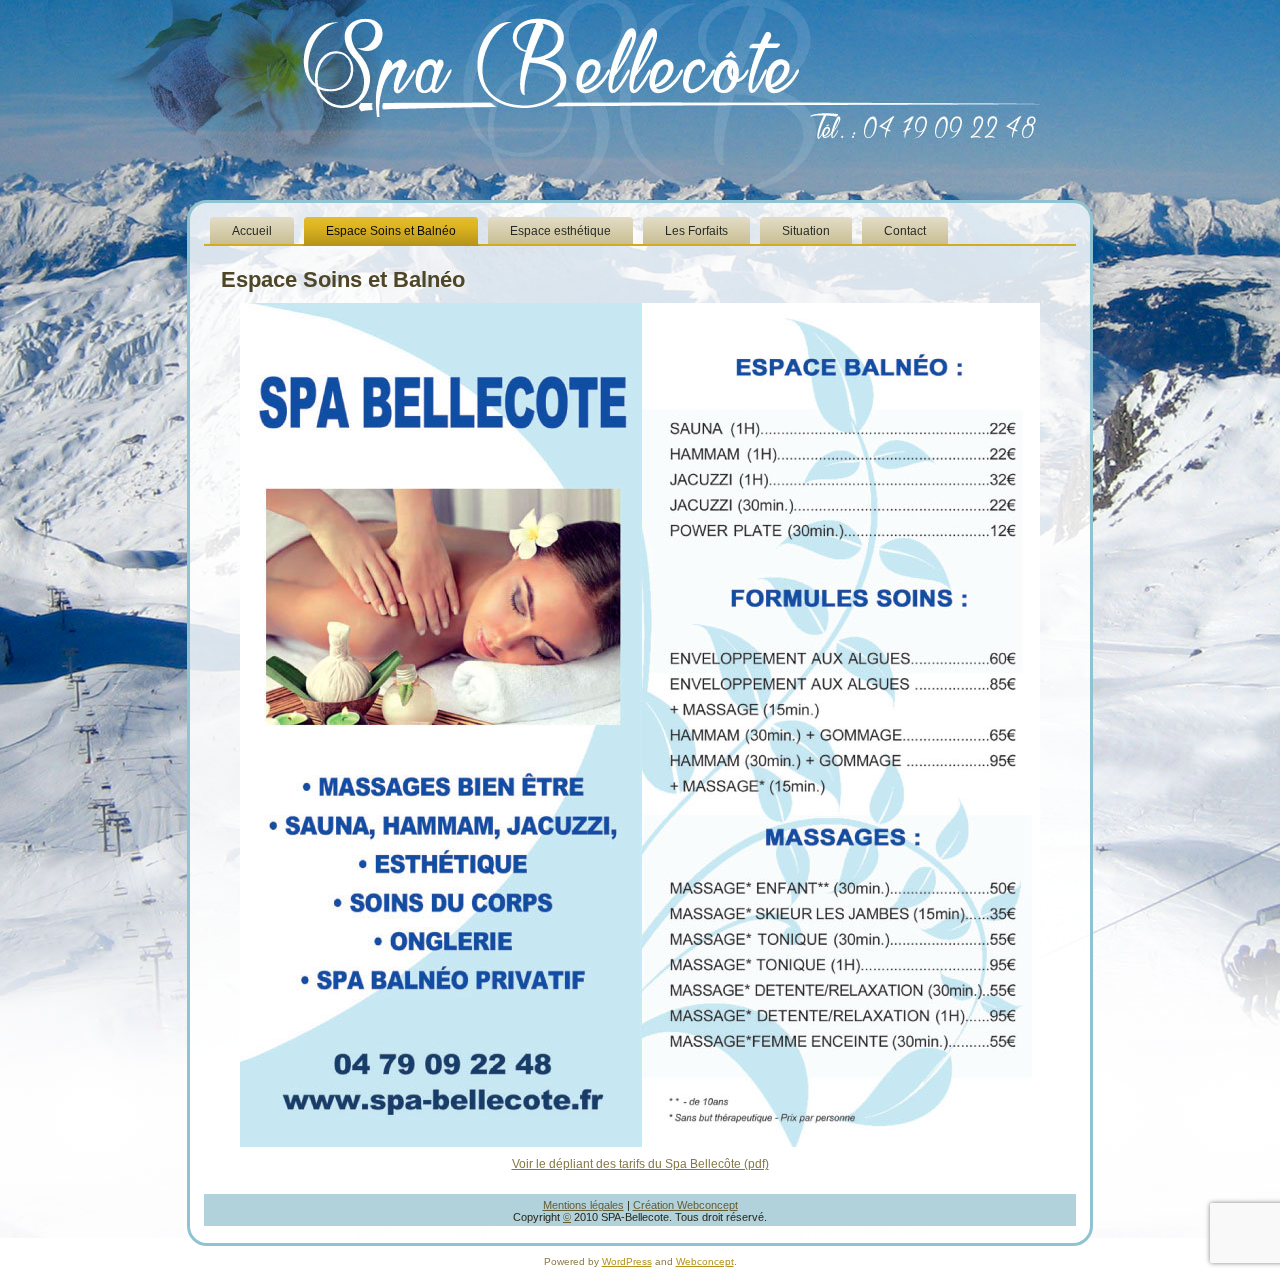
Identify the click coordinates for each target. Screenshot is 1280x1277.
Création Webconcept (685, 1205)
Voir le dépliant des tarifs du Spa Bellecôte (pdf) (640, 1164)
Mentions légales (583, 1205)
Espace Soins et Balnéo (343, 279)
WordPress (627, 1261)
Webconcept (705, 1261)
